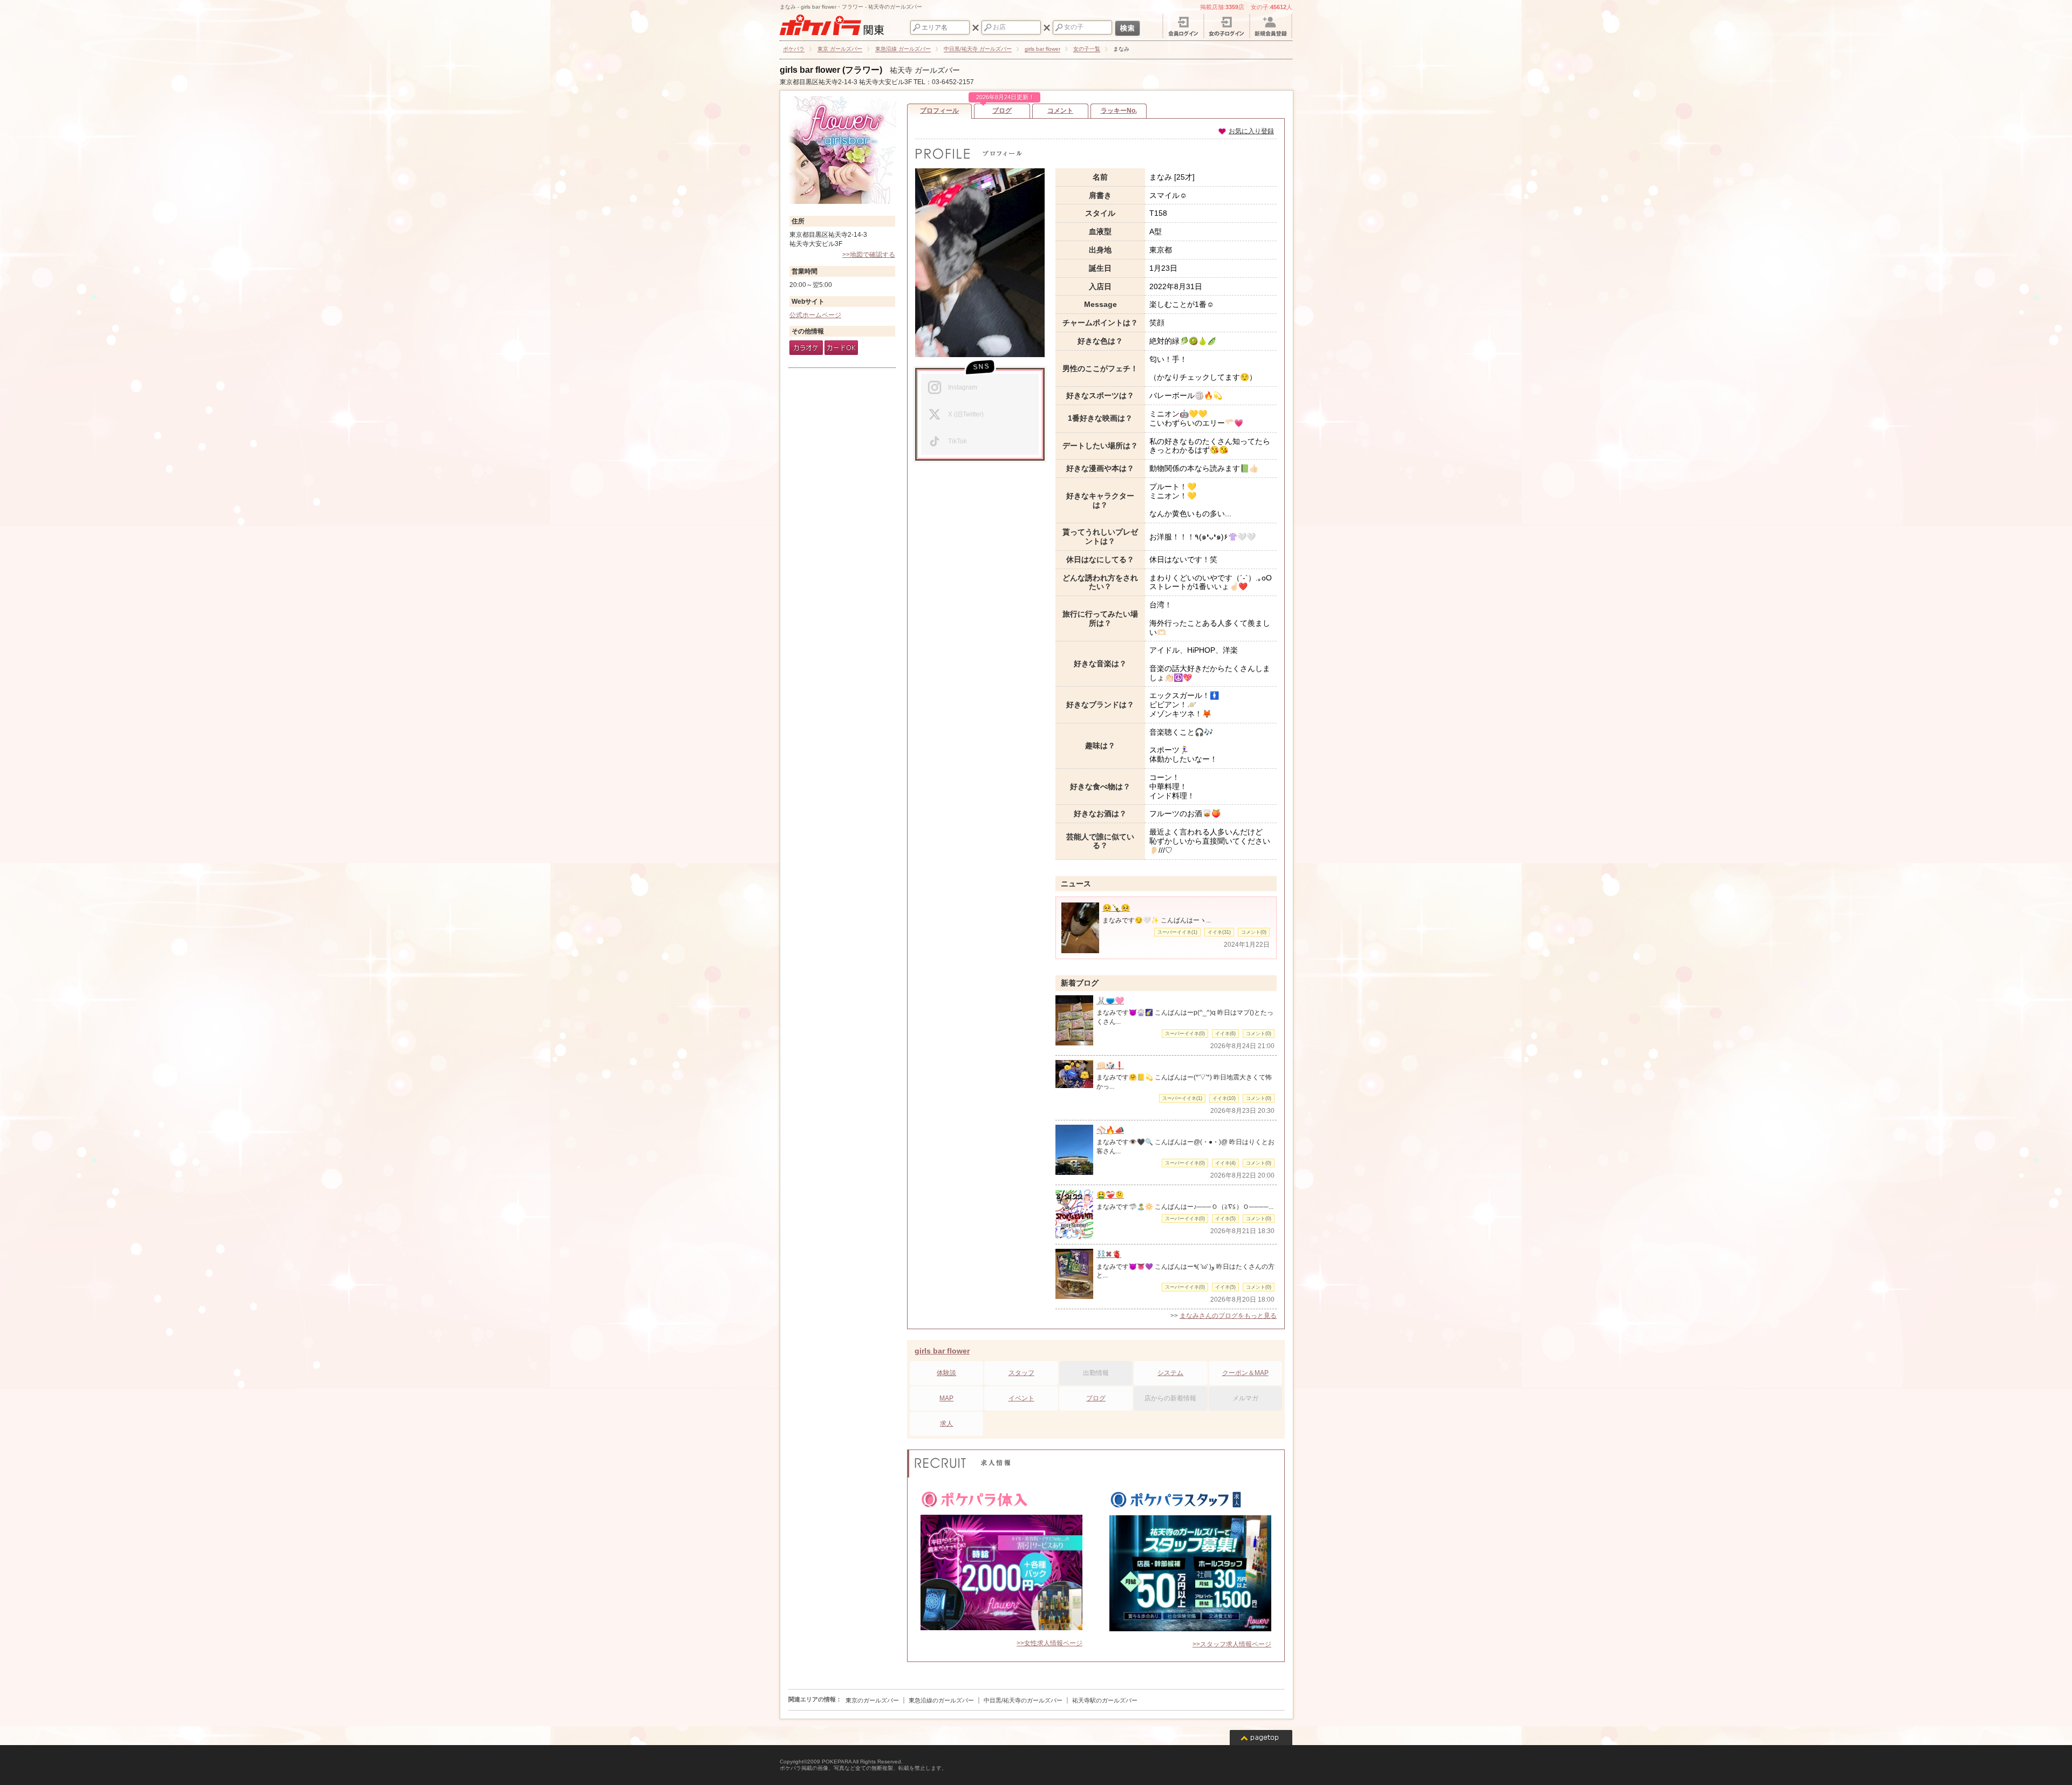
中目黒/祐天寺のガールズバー (1023, 1700)
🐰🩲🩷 (1110, 1001)
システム (1170, 1373)
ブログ (1003, 109)
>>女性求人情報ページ (1049, 1643)
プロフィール (939, 111)
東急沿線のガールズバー (941, 1700)
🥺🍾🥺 (1116, 908)
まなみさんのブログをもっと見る (1228, 1316)
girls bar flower (942, 1351)
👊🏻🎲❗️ (1110, 1065)
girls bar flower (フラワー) (831, 70)
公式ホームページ (815, 315)
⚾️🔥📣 (1110, 1130)
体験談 (946, 1373)
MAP (946, 1398)
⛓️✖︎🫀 (1109, 1254)
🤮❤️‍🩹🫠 (1110, 1195)
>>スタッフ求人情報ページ (1232, 1644)
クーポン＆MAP (1245, 1373)
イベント (1021, 1398)
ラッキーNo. (1119, 111)
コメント (1060, 111)
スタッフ (1021, 1373)
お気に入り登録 (1251, 131)
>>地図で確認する (869, 255)
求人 (946, 1424)
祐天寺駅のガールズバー (1105, 1700)
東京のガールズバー (872, 1700)
